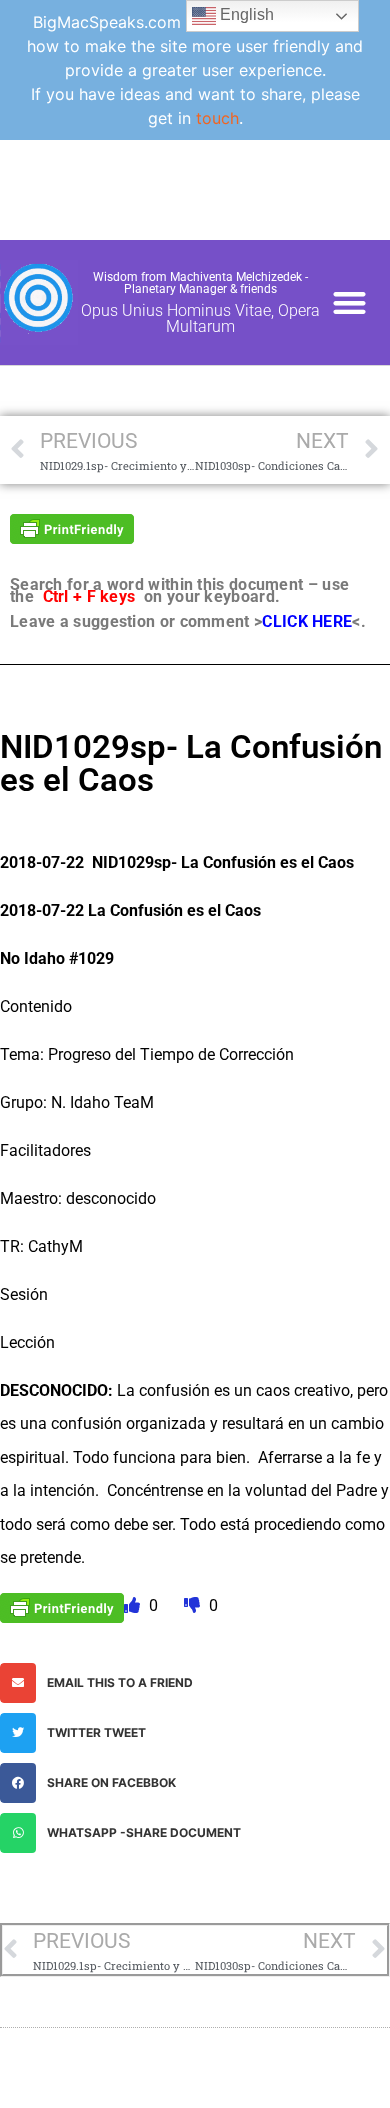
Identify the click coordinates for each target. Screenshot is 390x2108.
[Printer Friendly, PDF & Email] (72, 527)
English (245, 14)
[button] (350, 302)
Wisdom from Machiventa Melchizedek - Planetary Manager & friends (200, 283)
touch (217, 118)
